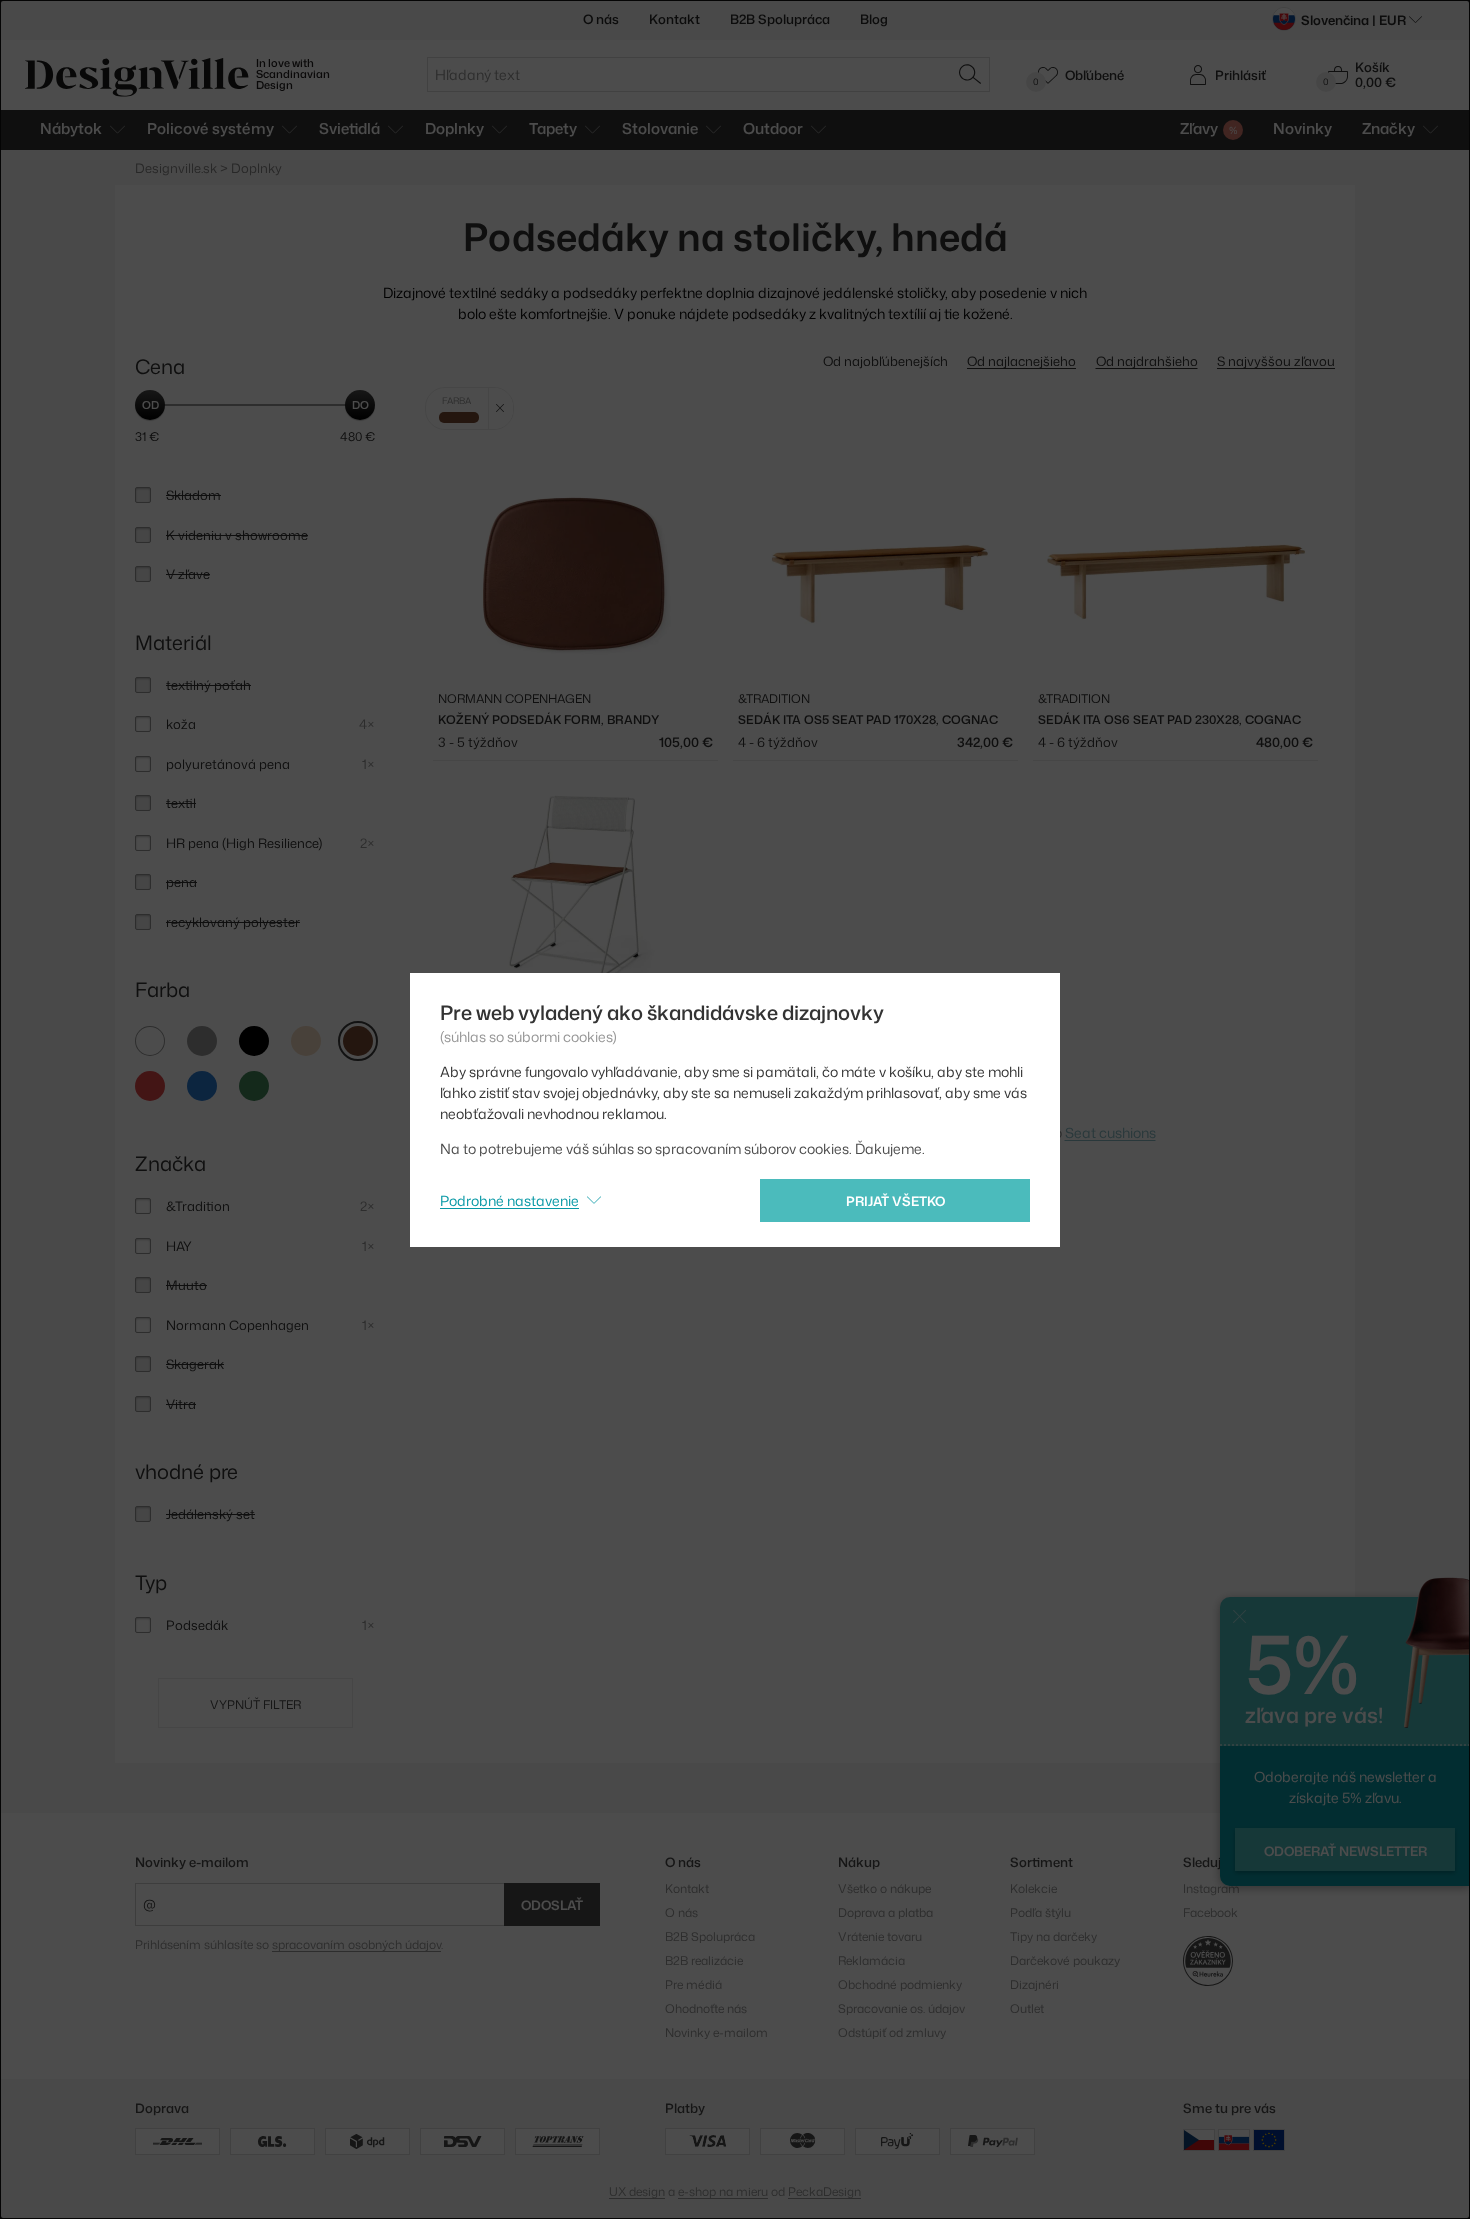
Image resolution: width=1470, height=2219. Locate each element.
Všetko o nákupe (884, 1888)
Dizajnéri (1034, 1984)
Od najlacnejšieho (1021, 361)
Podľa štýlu (1040, 1912)
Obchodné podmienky (900, 1984)
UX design (637, 2191)
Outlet (1027, 2008)
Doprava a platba (885, 1912)
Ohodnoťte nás (706, 2008)
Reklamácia (871, 1960)
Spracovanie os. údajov (901, 2008)
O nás (601, 19)
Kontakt (674, 19)
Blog (874, 19)
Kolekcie (1033, 1888)
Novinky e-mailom (192, 1862)
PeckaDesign (824, 2191)
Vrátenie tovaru (880, 1936)
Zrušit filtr (500, 408)
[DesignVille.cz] (1199, 2139)
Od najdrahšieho (1147, 361)
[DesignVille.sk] (1234, 2139)
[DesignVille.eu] (1269, 2139)
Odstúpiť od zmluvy (892, 2032)
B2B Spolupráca (780, 19)
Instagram (1211, 1888)
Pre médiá (693, 1984)
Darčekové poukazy (1065, 1960)
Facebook (1210, 1912)
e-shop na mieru (723, 2191)
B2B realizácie (704, 1960)
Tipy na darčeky (1053, 1936)
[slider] (150, 405)
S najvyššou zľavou (1276, 361)
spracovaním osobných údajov (356, 1944)
